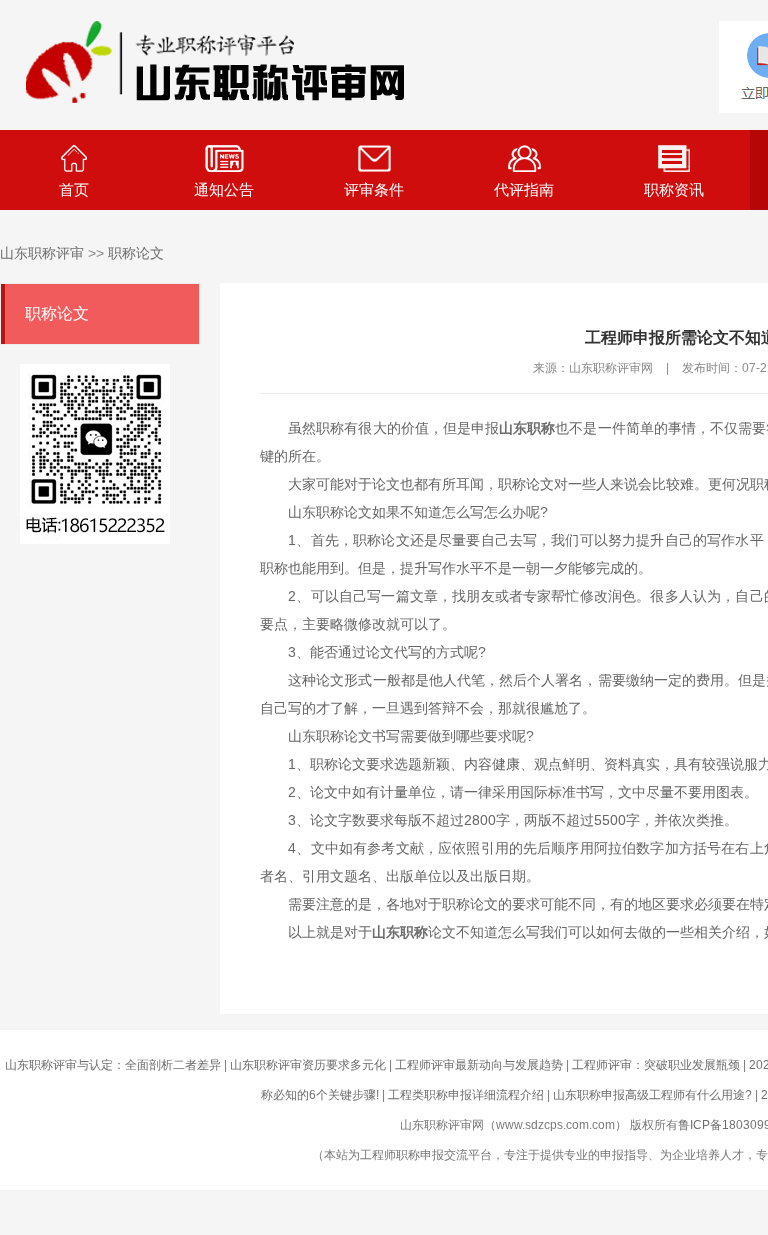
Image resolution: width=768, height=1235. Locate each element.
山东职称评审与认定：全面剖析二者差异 (113, 1065)
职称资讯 (674, 189)
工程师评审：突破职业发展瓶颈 (656, 1065)
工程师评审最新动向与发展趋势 (479, 1065)
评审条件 (374, 189)
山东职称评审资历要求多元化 (308, 1065)
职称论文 (136, 253)
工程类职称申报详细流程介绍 (466, 1095)
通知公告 (224, 189)
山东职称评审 (42, 253)
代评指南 (524, 189)
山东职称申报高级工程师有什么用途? (652, 1095)
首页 (74, 189)
